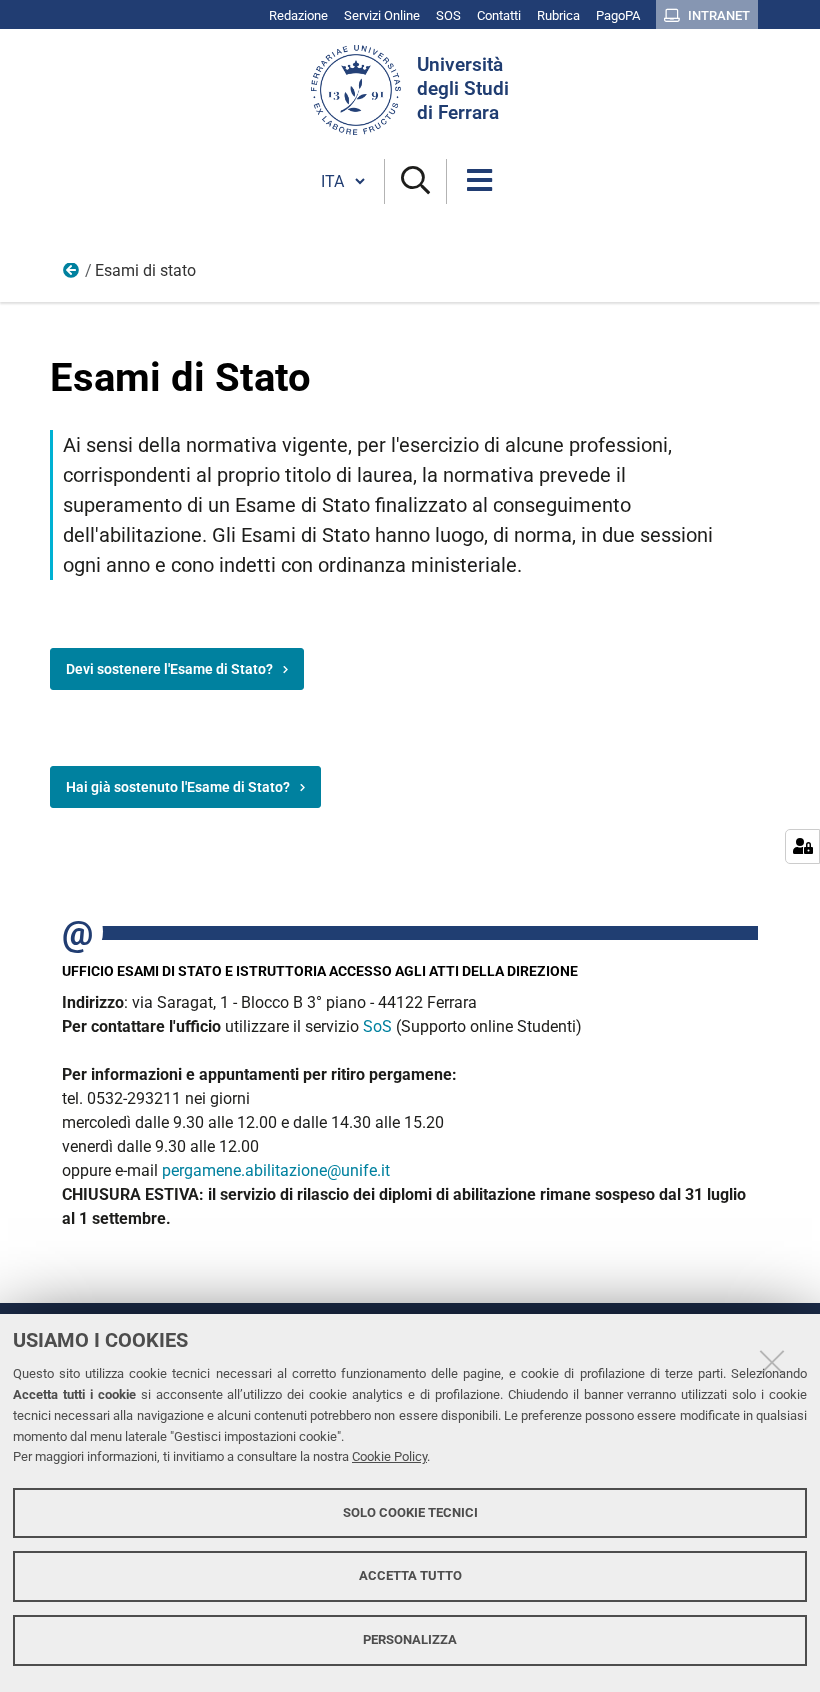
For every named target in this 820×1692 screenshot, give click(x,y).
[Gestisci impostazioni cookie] (802, 846)
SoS (377, 1026)
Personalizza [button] (410, 1639)
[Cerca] (415, 181)
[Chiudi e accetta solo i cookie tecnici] (772, 1362)
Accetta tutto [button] (410, 1575)
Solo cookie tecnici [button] (410, 1512)
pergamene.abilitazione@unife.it (276, 1170)
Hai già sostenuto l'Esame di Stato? (178, 787)
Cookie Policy (389, 1456)
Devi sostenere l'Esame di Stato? (169, 669)
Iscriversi (72, 275)
